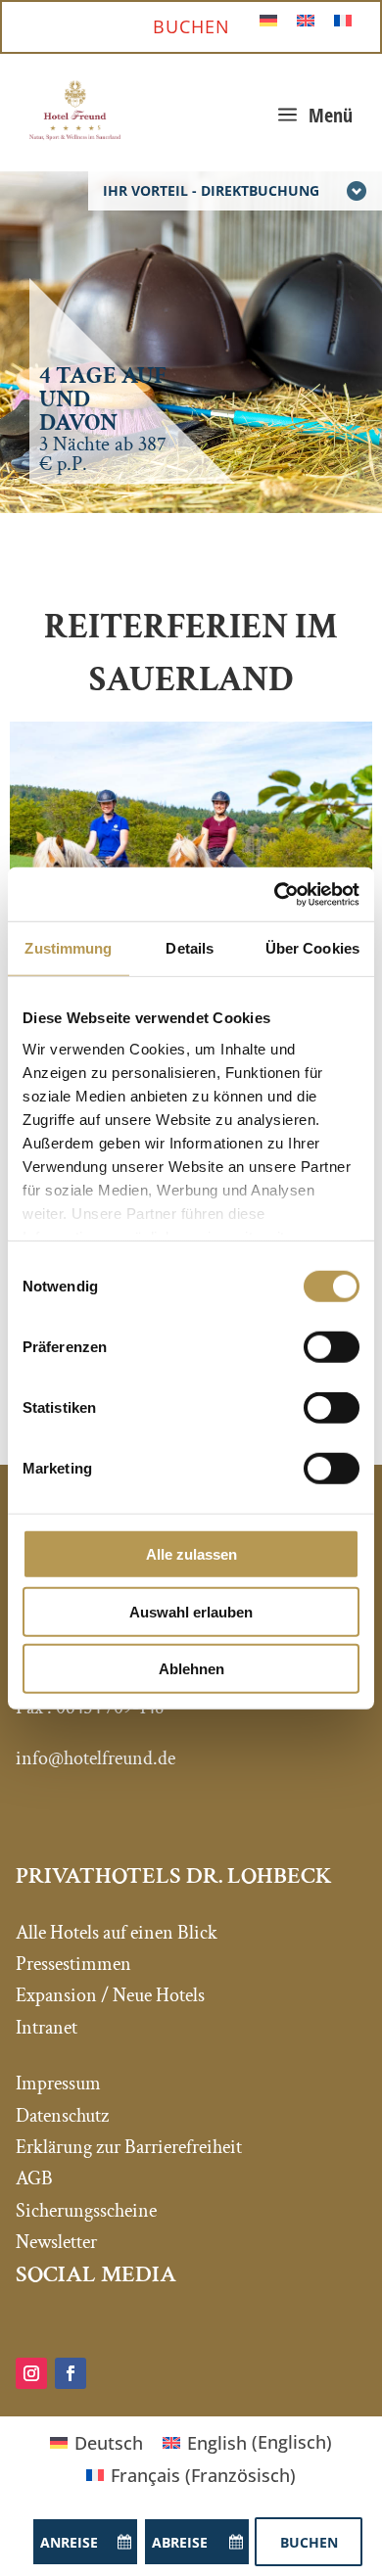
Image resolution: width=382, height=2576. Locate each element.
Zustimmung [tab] (68, 948)
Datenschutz (62, 2116)
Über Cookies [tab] (312, 948)
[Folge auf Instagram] (31, 2373)
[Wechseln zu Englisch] (306, 19)
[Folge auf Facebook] (71, 2373)
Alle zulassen (191, 1554)
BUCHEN (191, 26)
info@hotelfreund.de (95, 1758)
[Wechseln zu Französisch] (343, 19)
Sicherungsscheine (86, 2211)
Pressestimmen (73, 1964)
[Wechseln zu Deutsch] (268, 19)
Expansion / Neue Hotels (110, 1995)
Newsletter (56, 2242)
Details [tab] (190, 948)
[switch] (332, 1347)
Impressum (58, 2084)
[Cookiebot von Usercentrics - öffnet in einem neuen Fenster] (275, 894)
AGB (34, 2178)
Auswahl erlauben (191, 1611)
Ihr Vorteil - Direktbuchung (211, 190)
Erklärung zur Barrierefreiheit (129, 2147)
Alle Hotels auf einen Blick (117, 1933)
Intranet (47, 2028)
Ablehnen (191, 1669)
